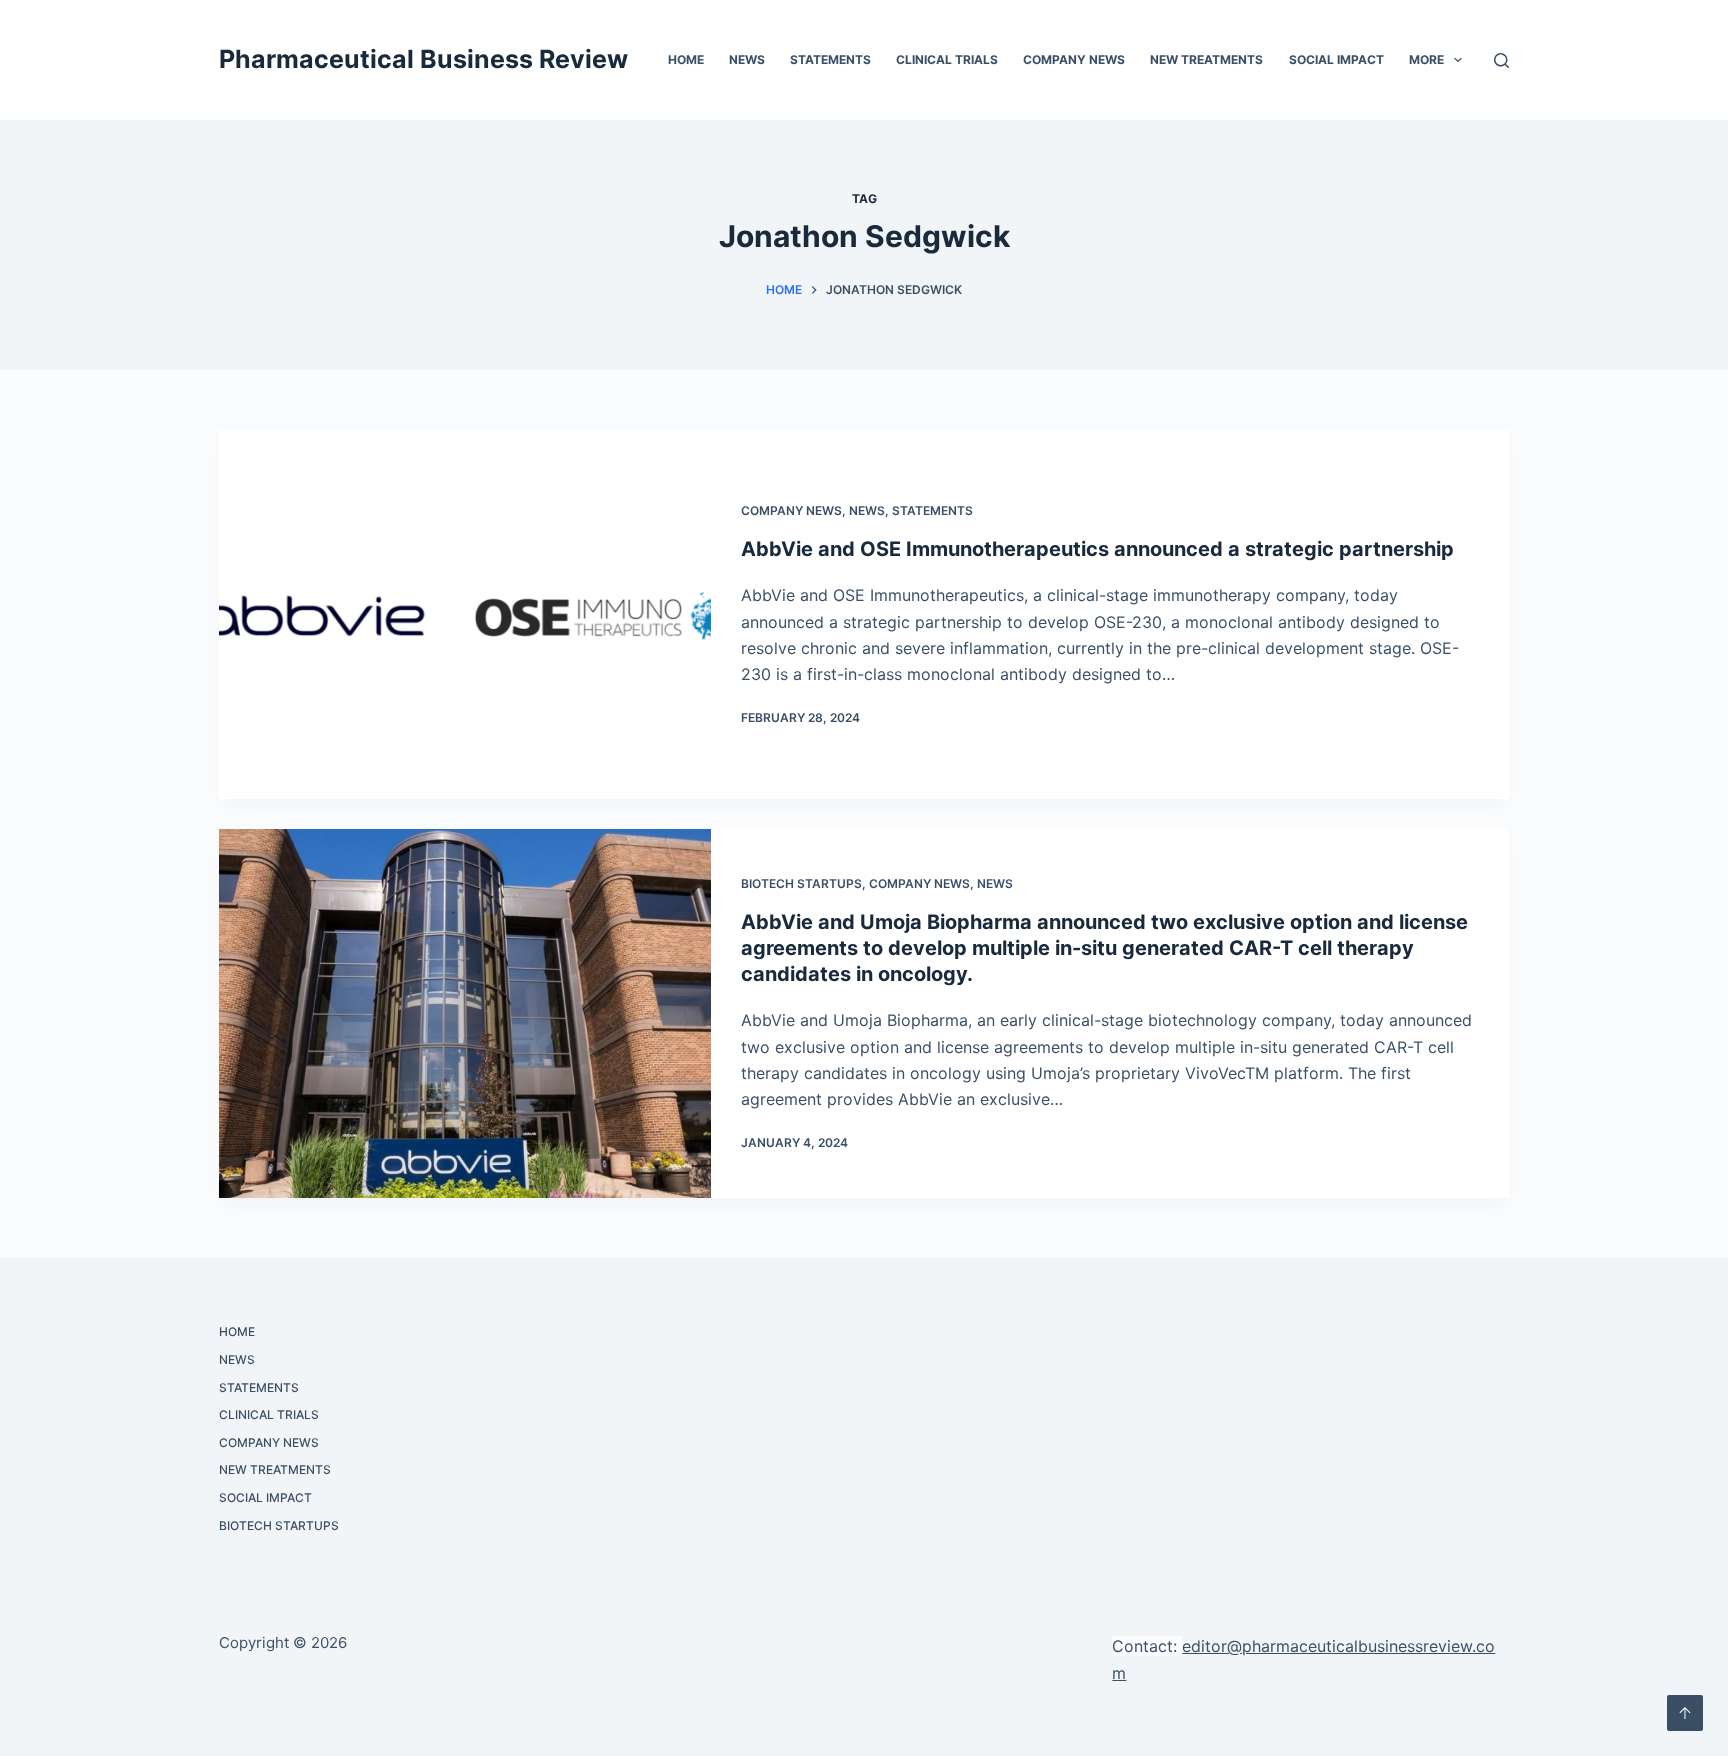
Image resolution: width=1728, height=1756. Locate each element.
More (1426, 59)
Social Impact (1336, 59)
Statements (830, 59)
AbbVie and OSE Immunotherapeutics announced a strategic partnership (1097, 549)
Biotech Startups (801, 883)
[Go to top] (1685, 1713)
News (747, 59)
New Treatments (1206, 59)
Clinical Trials (947, 59)
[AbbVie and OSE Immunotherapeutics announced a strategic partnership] (465, 614)
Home (686, 59)
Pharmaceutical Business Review (423, 59)
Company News (1074, 59)
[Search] (1501, 60)
